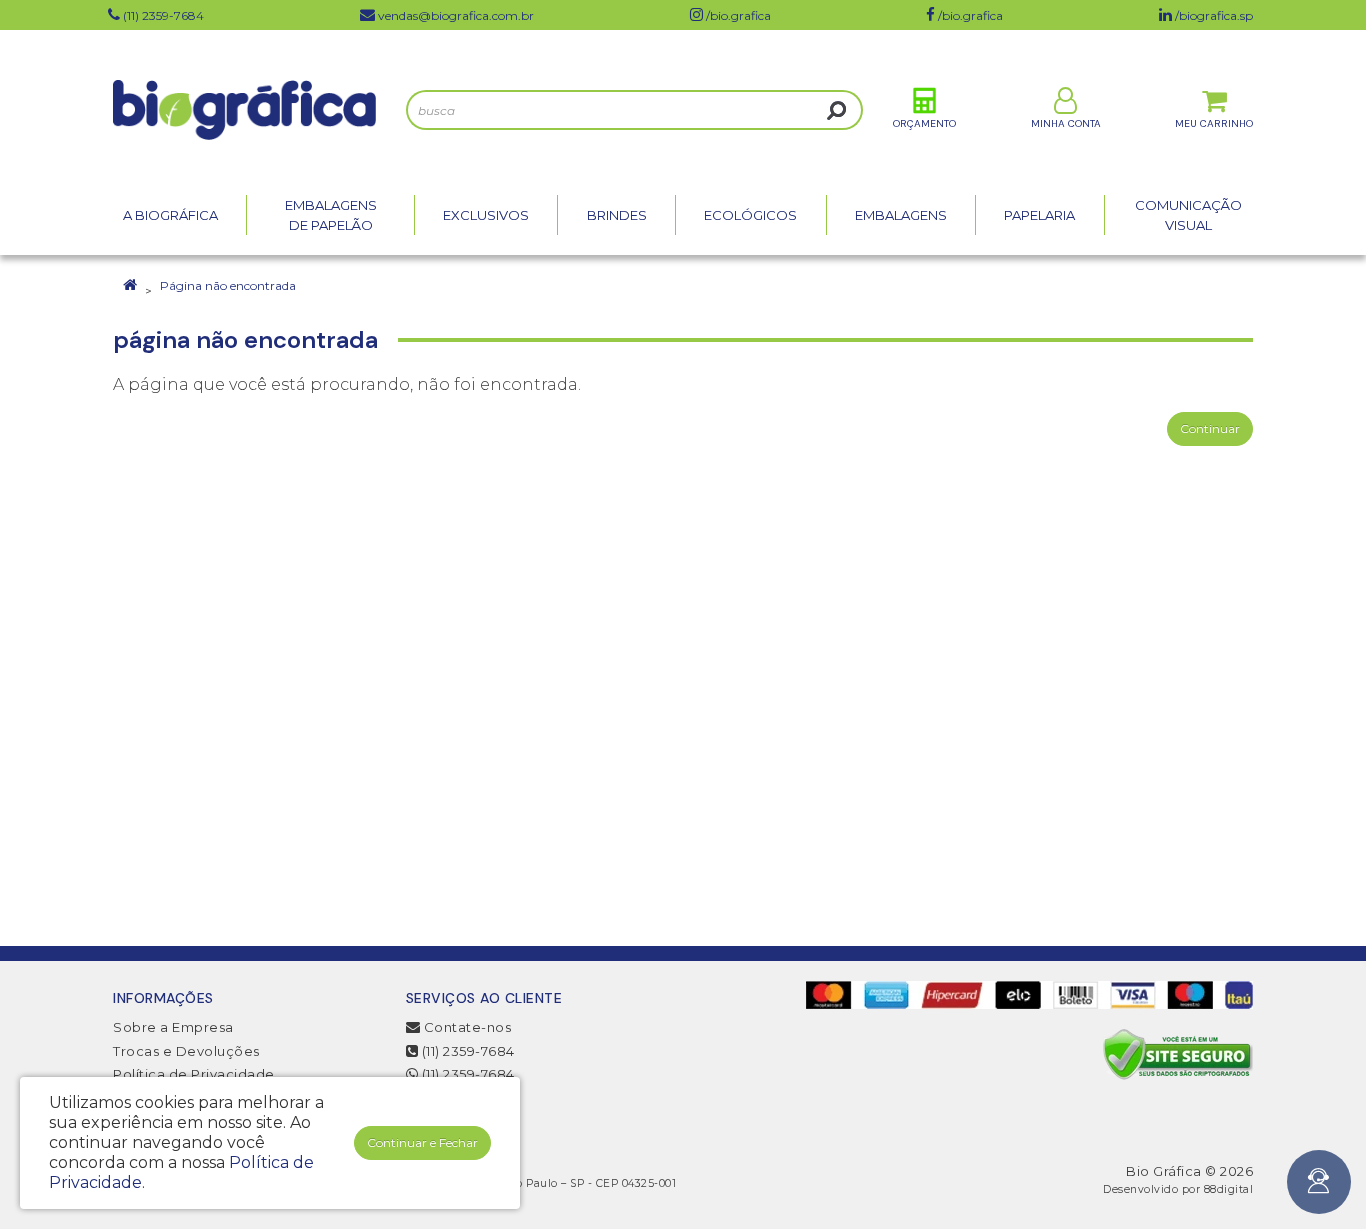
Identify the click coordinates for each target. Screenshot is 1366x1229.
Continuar (1210, 428)
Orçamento (924, 123)
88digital (1229, 1189)
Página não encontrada (228, 285)
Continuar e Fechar (422, 1142)
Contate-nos (465, 1027)
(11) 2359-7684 (466, 1051)
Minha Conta (1066, 123)
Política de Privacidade (194, 1074)
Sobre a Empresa (173, 1027)
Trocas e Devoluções (186, 1051)
